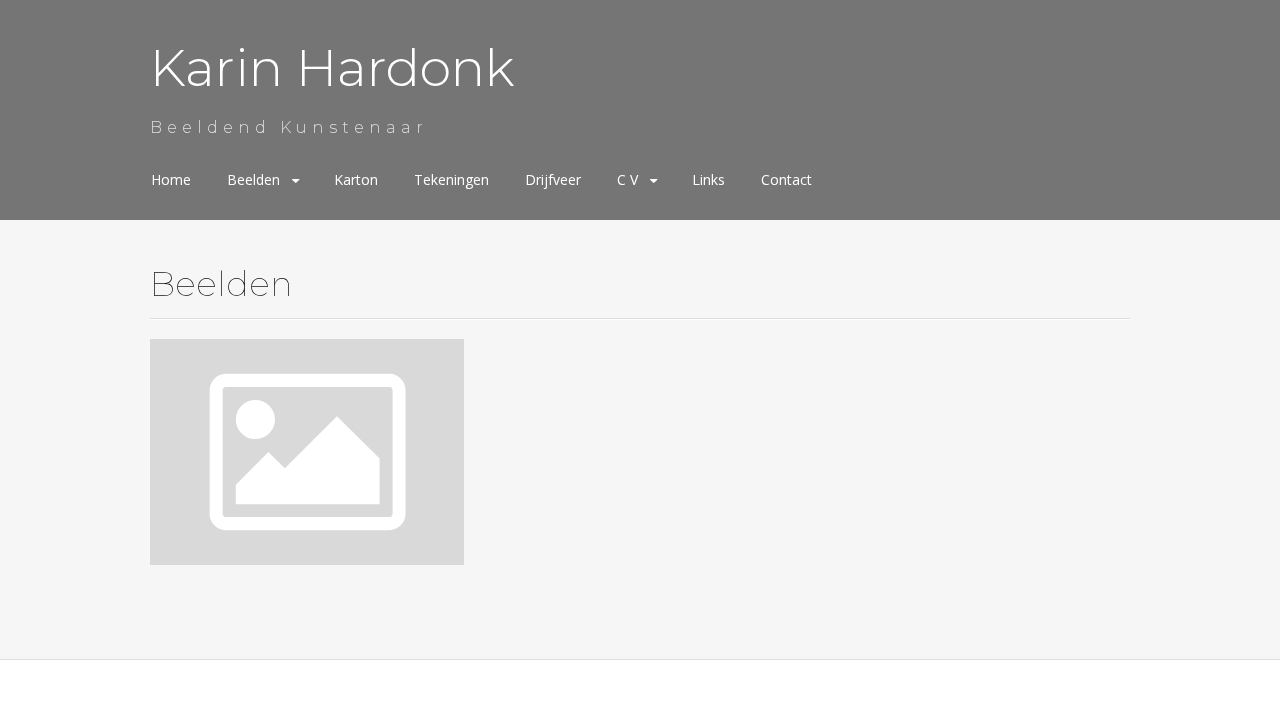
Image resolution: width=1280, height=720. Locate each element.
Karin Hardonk (332, 68)
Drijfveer (553, 179)
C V (627, 179)
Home (171, 179)
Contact (786, 179)
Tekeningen (451, 179)
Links (708, 179)
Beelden (253, 179)
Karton (356, 179)
